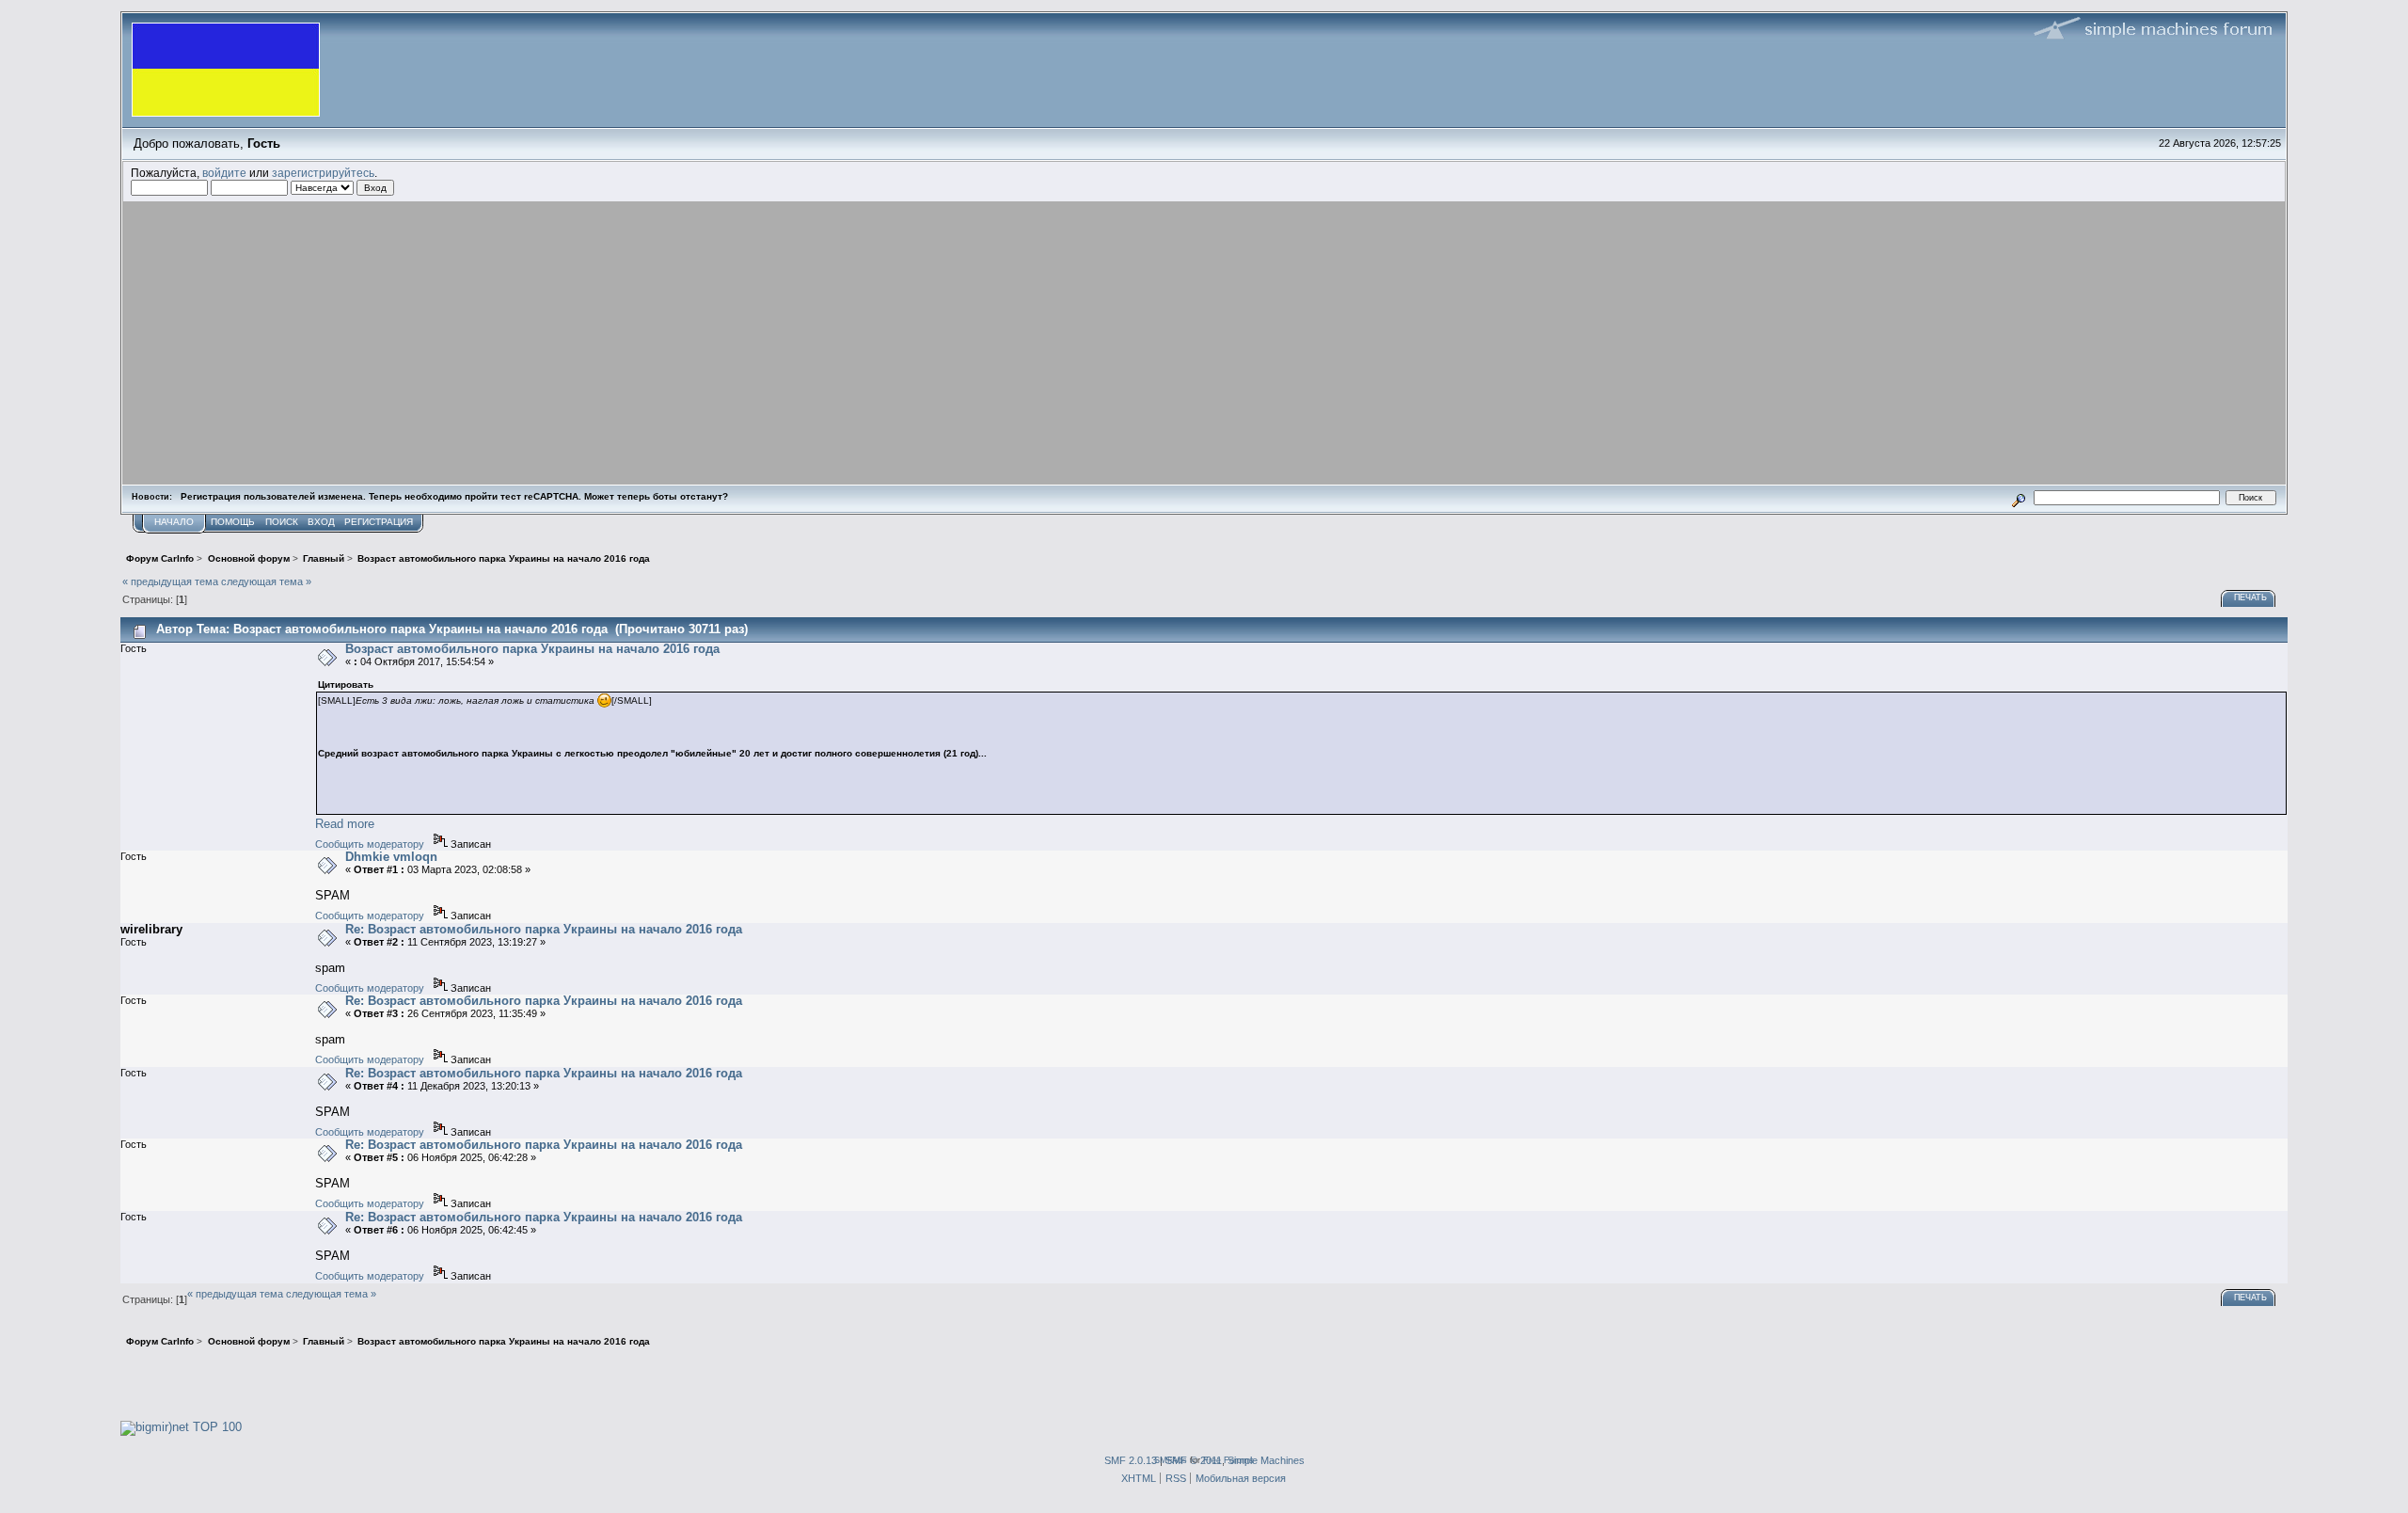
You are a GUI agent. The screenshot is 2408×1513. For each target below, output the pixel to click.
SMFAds (1171, 1460)
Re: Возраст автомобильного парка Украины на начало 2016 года (544, 929)
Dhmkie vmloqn (391, 857)
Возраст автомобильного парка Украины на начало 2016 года (532, 649)
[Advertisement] (1204, 342)
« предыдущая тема (170, 581)
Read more (345, 824)
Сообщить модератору (370, 844)
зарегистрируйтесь (323, 173)
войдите (224, 173)
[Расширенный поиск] (2019, 497)
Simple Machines (1266, 1460)
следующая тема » (266, 581)
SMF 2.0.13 (1131, 1460)
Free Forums (1228, 1460)
